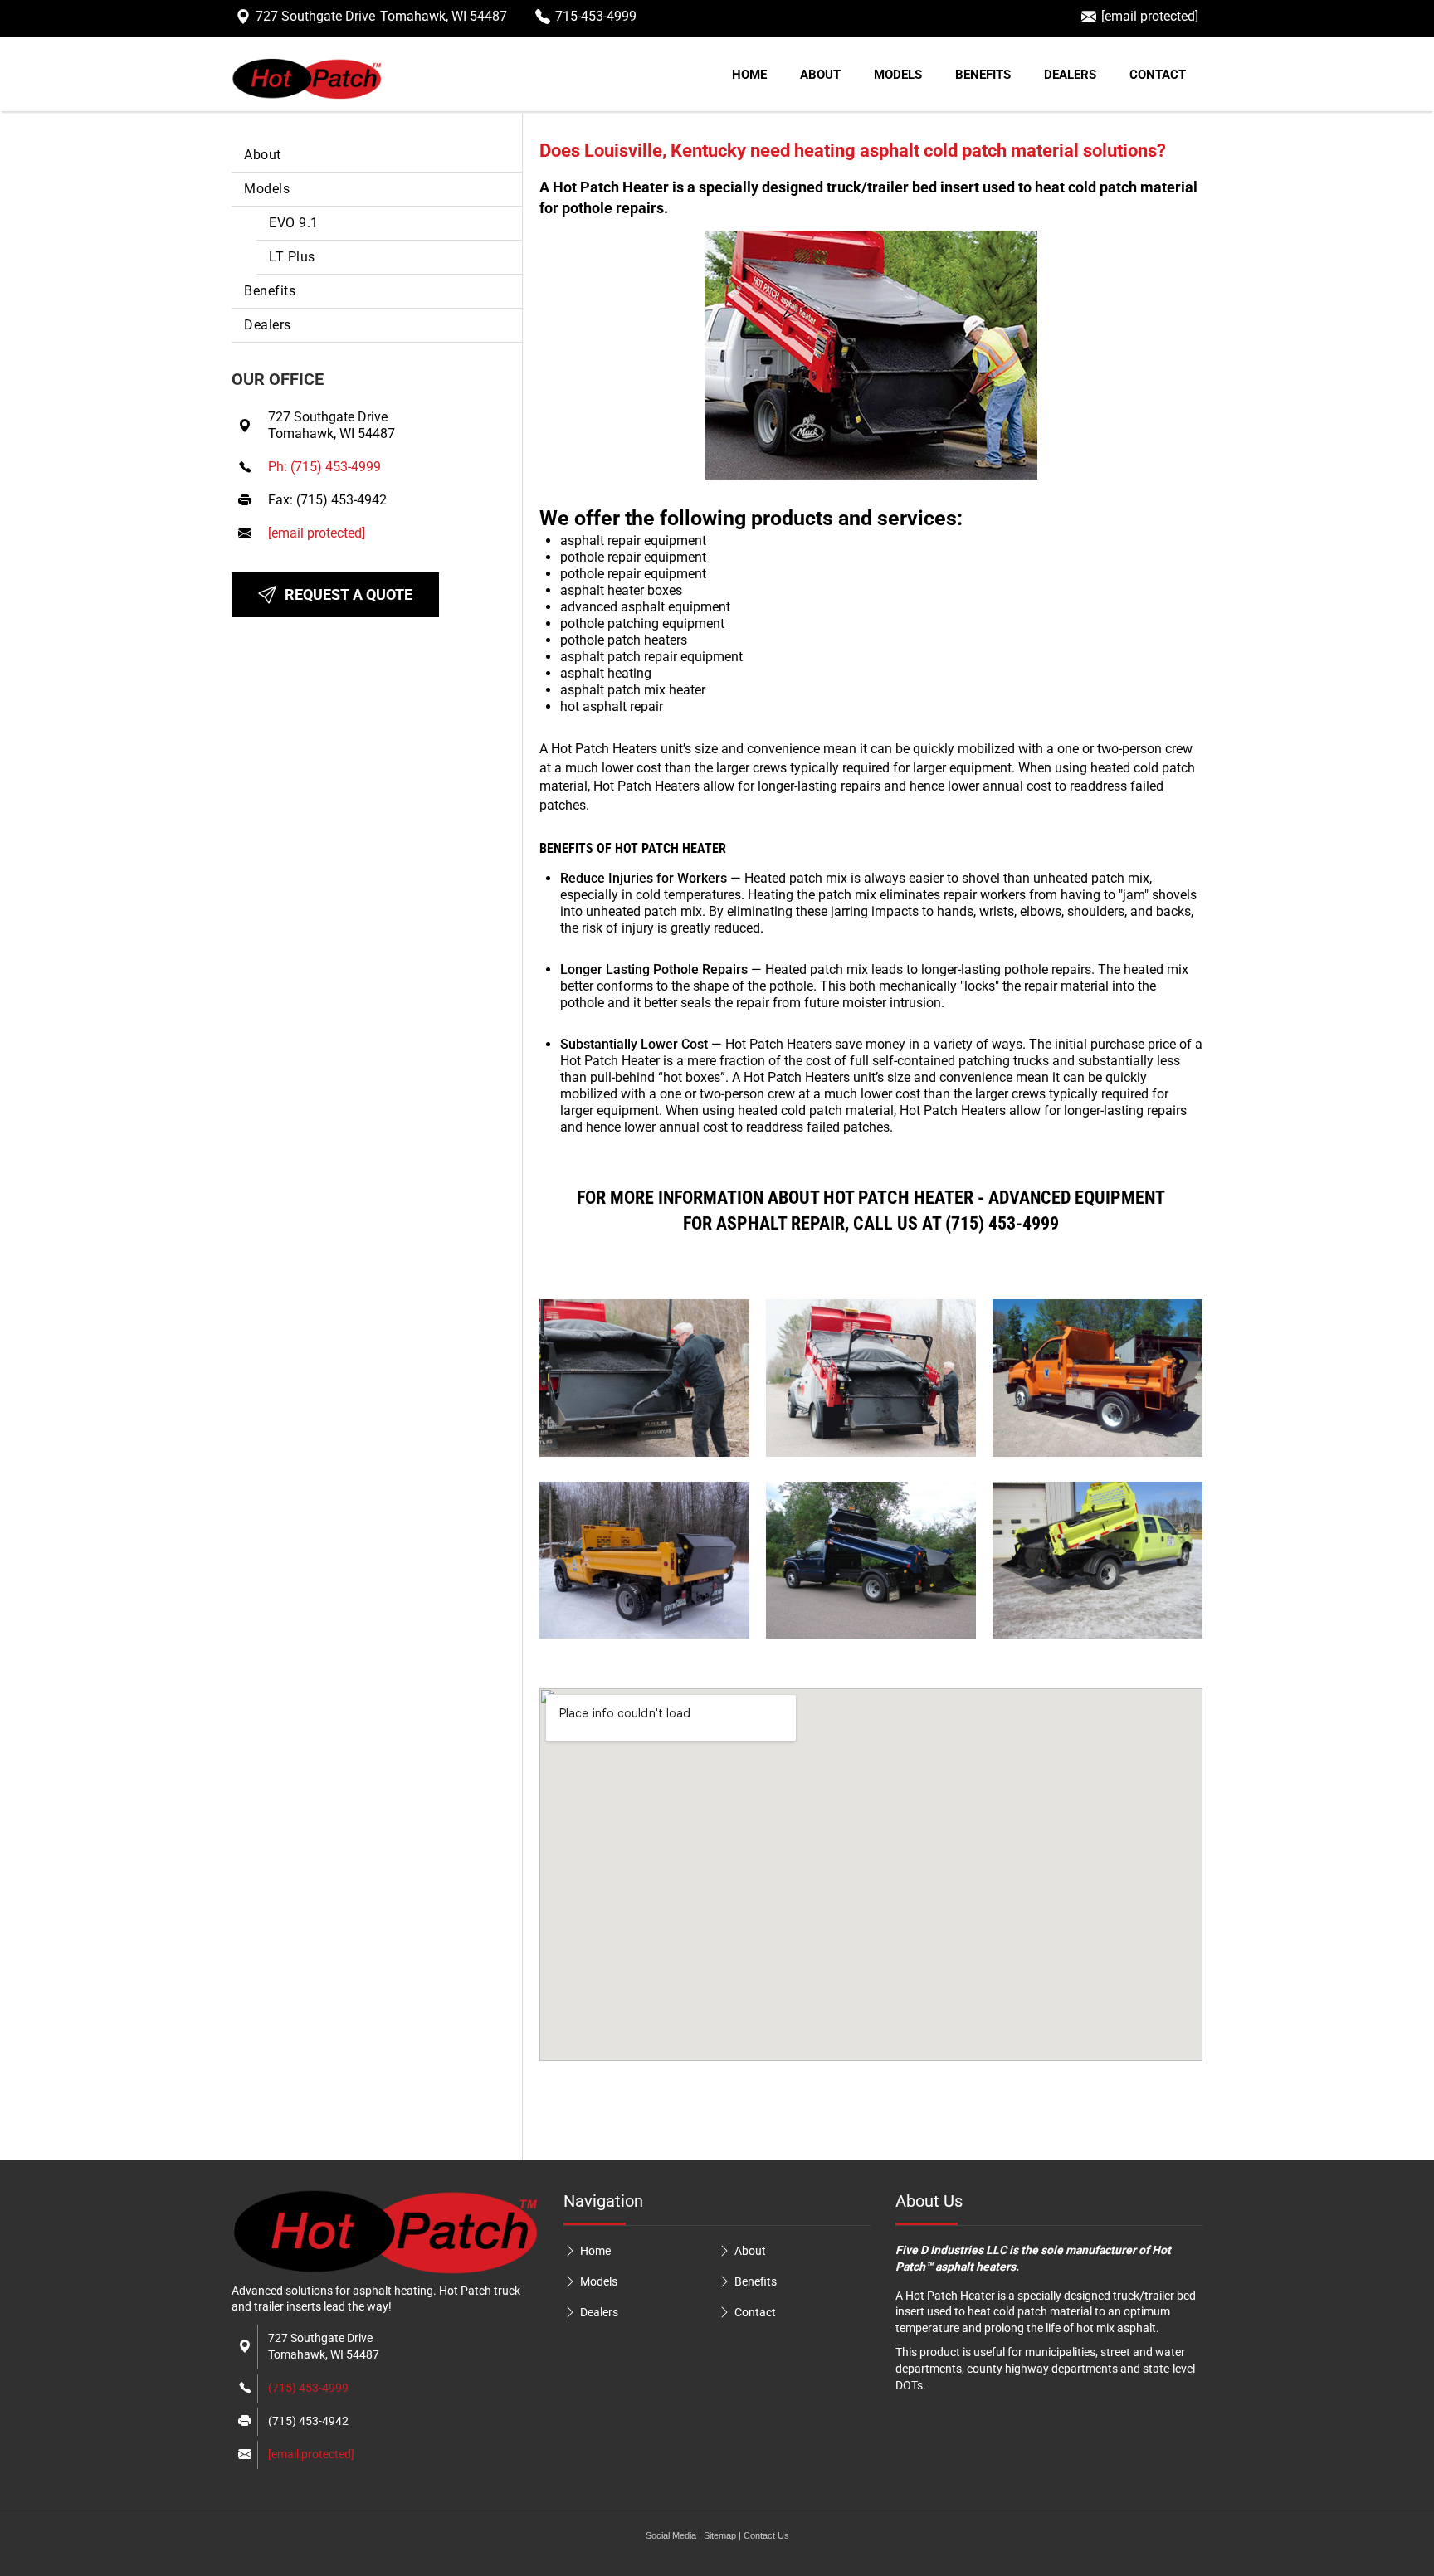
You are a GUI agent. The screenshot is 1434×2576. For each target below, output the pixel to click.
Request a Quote (349, 594)
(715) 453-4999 (308, 2388)
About (820, 75)
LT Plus (292, 257)
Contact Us (766, 2535)
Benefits (983, 75)
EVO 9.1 (294, 223)
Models (898, 75)
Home (749, 75)
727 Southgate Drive (381, 16)
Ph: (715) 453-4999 (324, 467)
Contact (1158, 75)
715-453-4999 (596, 16)
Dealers (1070, 75)
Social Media (671, 2535)
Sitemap (720, 2535)
